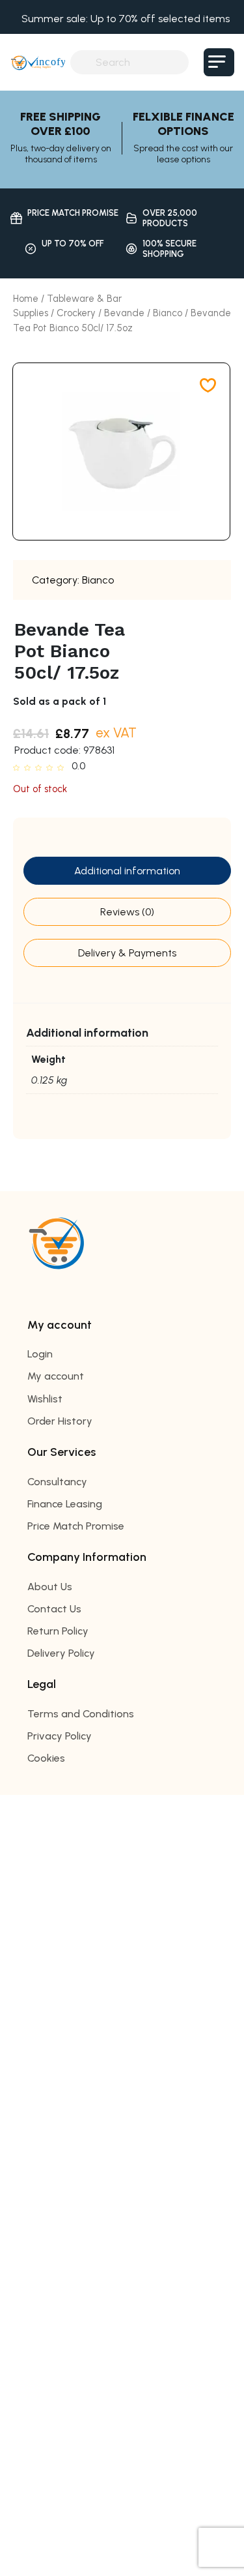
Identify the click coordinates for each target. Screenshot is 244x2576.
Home (26, 299)
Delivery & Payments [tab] (127, 953)
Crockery (76, 313)
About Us (50, 1587)
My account (56, 1376)
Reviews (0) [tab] (127, 912)
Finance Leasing (65, 1504)
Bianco (168, 313)
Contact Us (54, 1609)
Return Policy (58, 1631)
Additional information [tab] (127, 871)
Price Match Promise (76, 1526)
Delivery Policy (61, 1653)
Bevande (124, 313)
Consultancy (57, 1482)
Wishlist (45, 1399)
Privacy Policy (60, 1736)
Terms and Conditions (81, 1714)
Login (40, 1354)
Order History (60, 1421)
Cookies (46, 1758)
